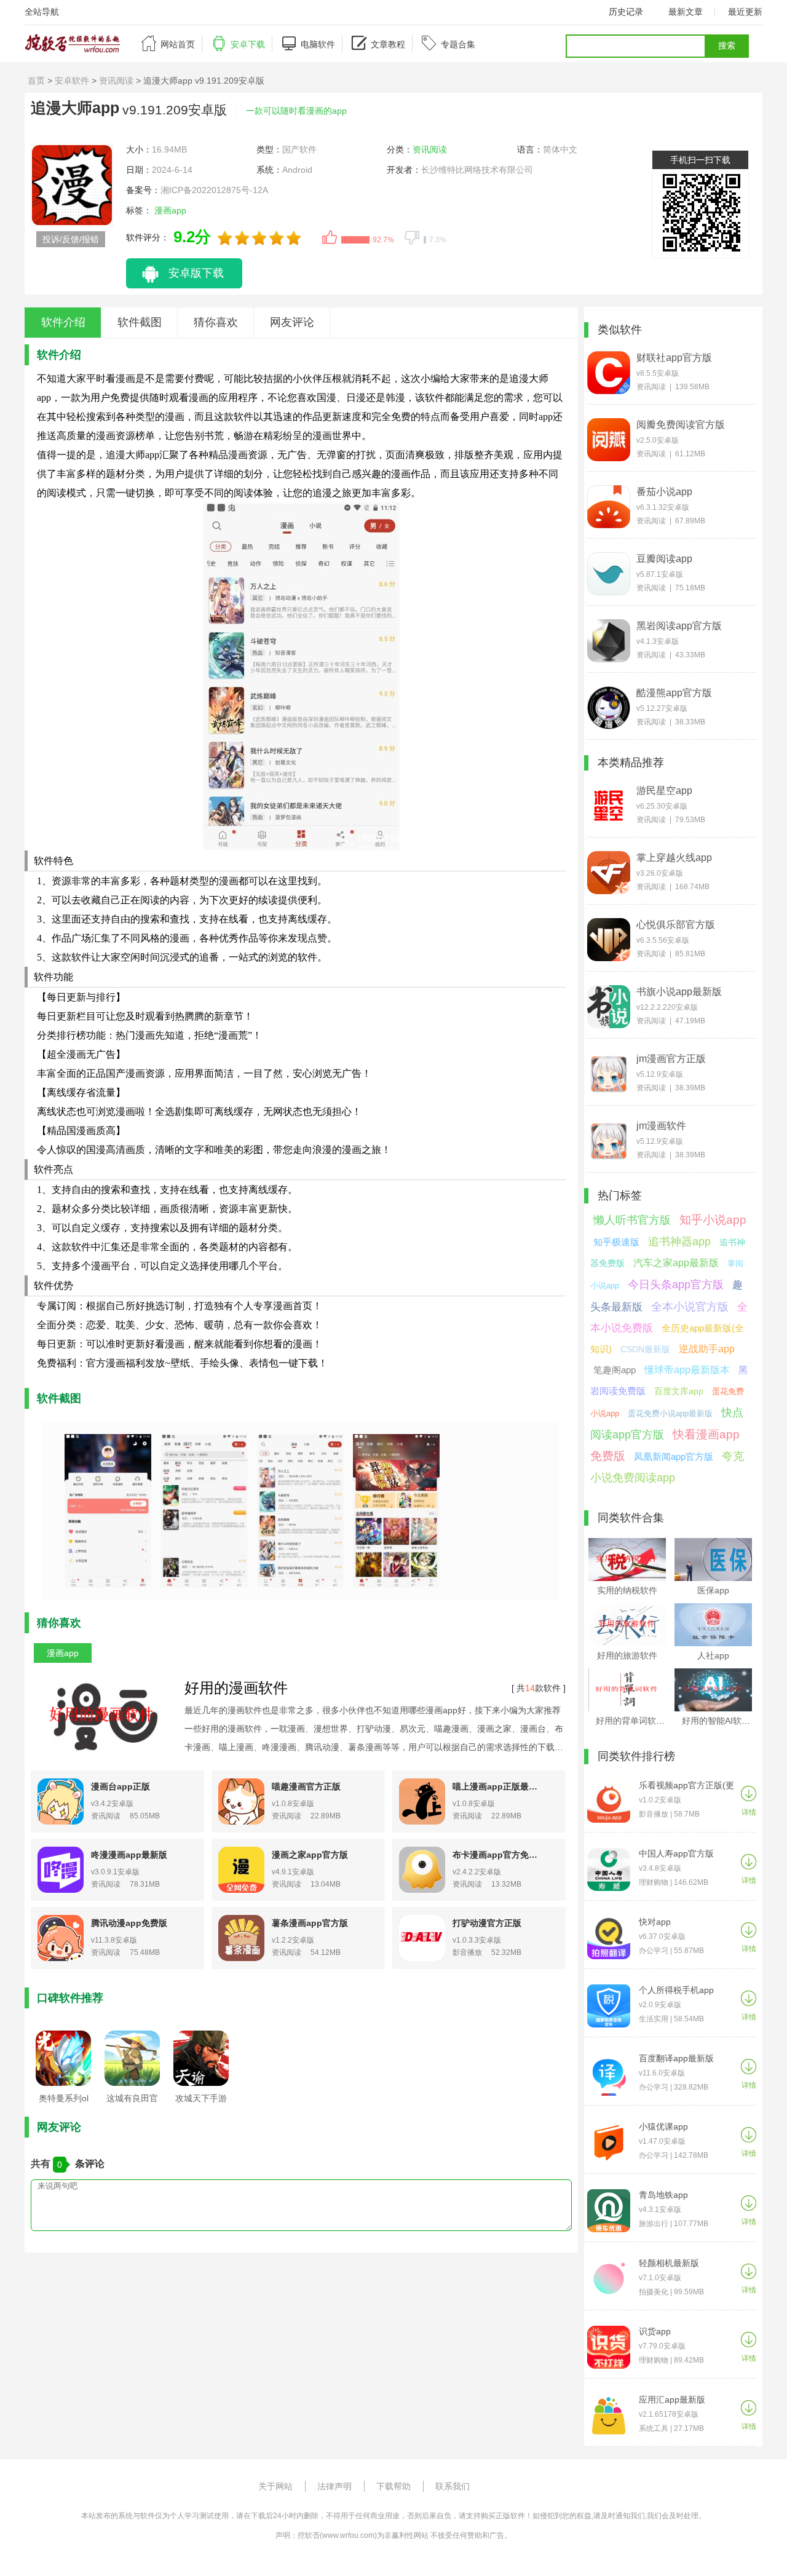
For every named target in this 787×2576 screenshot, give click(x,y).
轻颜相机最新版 (669, 2263)
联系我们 (453, 2486)
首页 (36, 81)
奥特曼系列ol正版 (64, 2102)
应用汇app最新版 (672, 2400)
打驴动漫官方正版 (487, 1923)
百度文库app (679, 1391)
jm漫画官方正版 (671, 1059)
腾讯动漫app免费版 (129, 1923)
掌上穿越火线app (674, 858)
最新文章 (686, 12)
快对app (655, 1922)
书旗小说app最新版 (679, 992)
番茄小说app (664, 492)
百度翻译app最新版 (676, 2058)
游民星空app (664, 791)
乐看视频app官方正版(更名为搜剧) (686, 1785)
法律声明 (334, 2486)
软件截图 (140, 322)
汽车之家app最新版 (676, 1263)
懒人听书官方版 (632, 1220)
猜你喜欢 (216, 322)
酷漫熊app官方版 (674, 693)
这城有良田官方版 (132, 2102)
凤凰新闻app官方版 (674, 1456)
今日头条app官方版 (676, 1285)
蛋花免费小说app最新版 (670, 1413)
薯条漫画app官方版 (310, 1923)
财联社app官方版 (674, 358)
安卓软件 (72, 81)
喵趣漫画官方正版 (306, 1786)
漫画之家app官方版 (310, 1855)
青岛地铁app (663, 2195)
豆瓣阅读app (664, 559)
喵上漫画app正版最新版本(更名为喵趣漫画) (498, 1786)
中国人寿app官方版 (676, 1853)
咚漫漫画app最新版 (129, 1855)
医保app (713, 1590)
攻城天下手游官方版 (201, 2102)
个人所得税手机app (676, 1990)
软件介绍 (63, 322)
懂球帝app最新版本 (687, 1370)
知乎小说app (713, 1220)
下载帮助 (393, 2486)
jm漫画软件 (661, 1126)
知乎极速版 (616, 1242)
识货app (655, 2331)
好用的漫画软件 (236, 1688)
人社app (713, 1655)
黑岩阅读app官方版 (679, 626)
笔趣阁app (615, 1370)
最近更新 (745, 12)
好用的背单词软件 (630, 1721)
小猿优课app (663, 2126)
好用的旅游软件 (627, 1655)
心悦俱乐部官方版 (676, 925)
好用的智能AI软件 (716, 1721)
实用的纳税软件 (627, 1590)
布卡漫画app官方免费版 (498, 1855)
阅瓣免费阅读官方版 (681, 425)
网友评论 (292, 322)
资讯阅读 (116, 81)
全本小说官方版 (690, 1307)
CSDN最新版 (645, 1349)
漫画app (174, 210)
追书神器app (679, 1242)
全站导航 (42, 12)
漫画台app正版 (121, 1786)
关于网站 (275, 2486)
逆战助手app (707, 1349)
